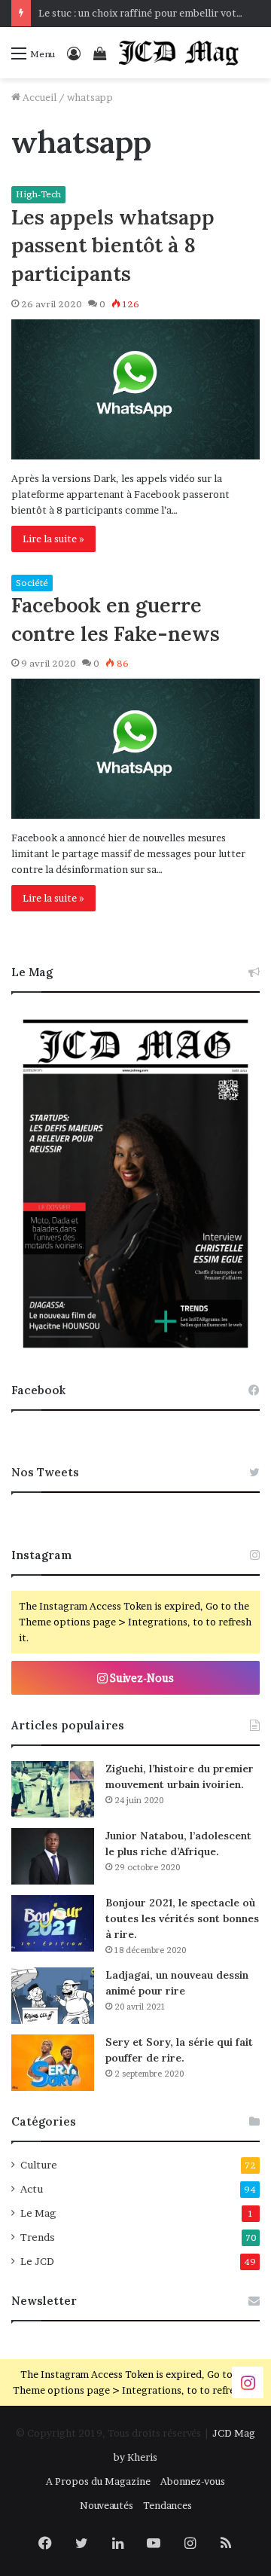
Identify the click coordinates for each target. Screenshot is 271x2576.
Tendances (167, 2505)
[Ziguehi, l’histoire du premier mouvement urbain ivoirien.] (53, 1789)
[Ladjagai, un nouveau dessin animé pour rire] (53, 1996)
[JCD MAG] (179, 53)
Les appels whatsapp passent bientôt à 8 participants (113, 246)
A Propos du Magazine (98, 2481)
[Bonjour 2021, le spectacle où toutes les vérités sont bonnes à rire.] (53, 1923)
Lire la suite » (53, 539)
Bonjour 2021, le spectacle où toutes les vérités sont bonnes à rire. (182, 1918)
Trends (38, 2237)
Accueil (38, 97)
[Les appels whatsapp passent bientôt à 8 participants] (135, 389)
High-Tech (38, 194)
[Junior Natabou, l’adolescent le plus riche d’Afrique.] (53, 1856)
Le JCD (37, 2261)
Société (32, 583)
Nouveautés (107, 2505)
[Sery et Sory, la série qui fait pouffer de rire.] (53, 2063)
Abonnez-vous (193, 2481)
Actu (32, 2189)
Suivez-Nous (141, 1678)
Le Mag (38, 2213)
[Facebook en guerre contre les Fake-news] (135, 749)
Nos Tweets (45, 1472)
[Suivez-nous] (248, 2381)
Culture (39, 2165)
